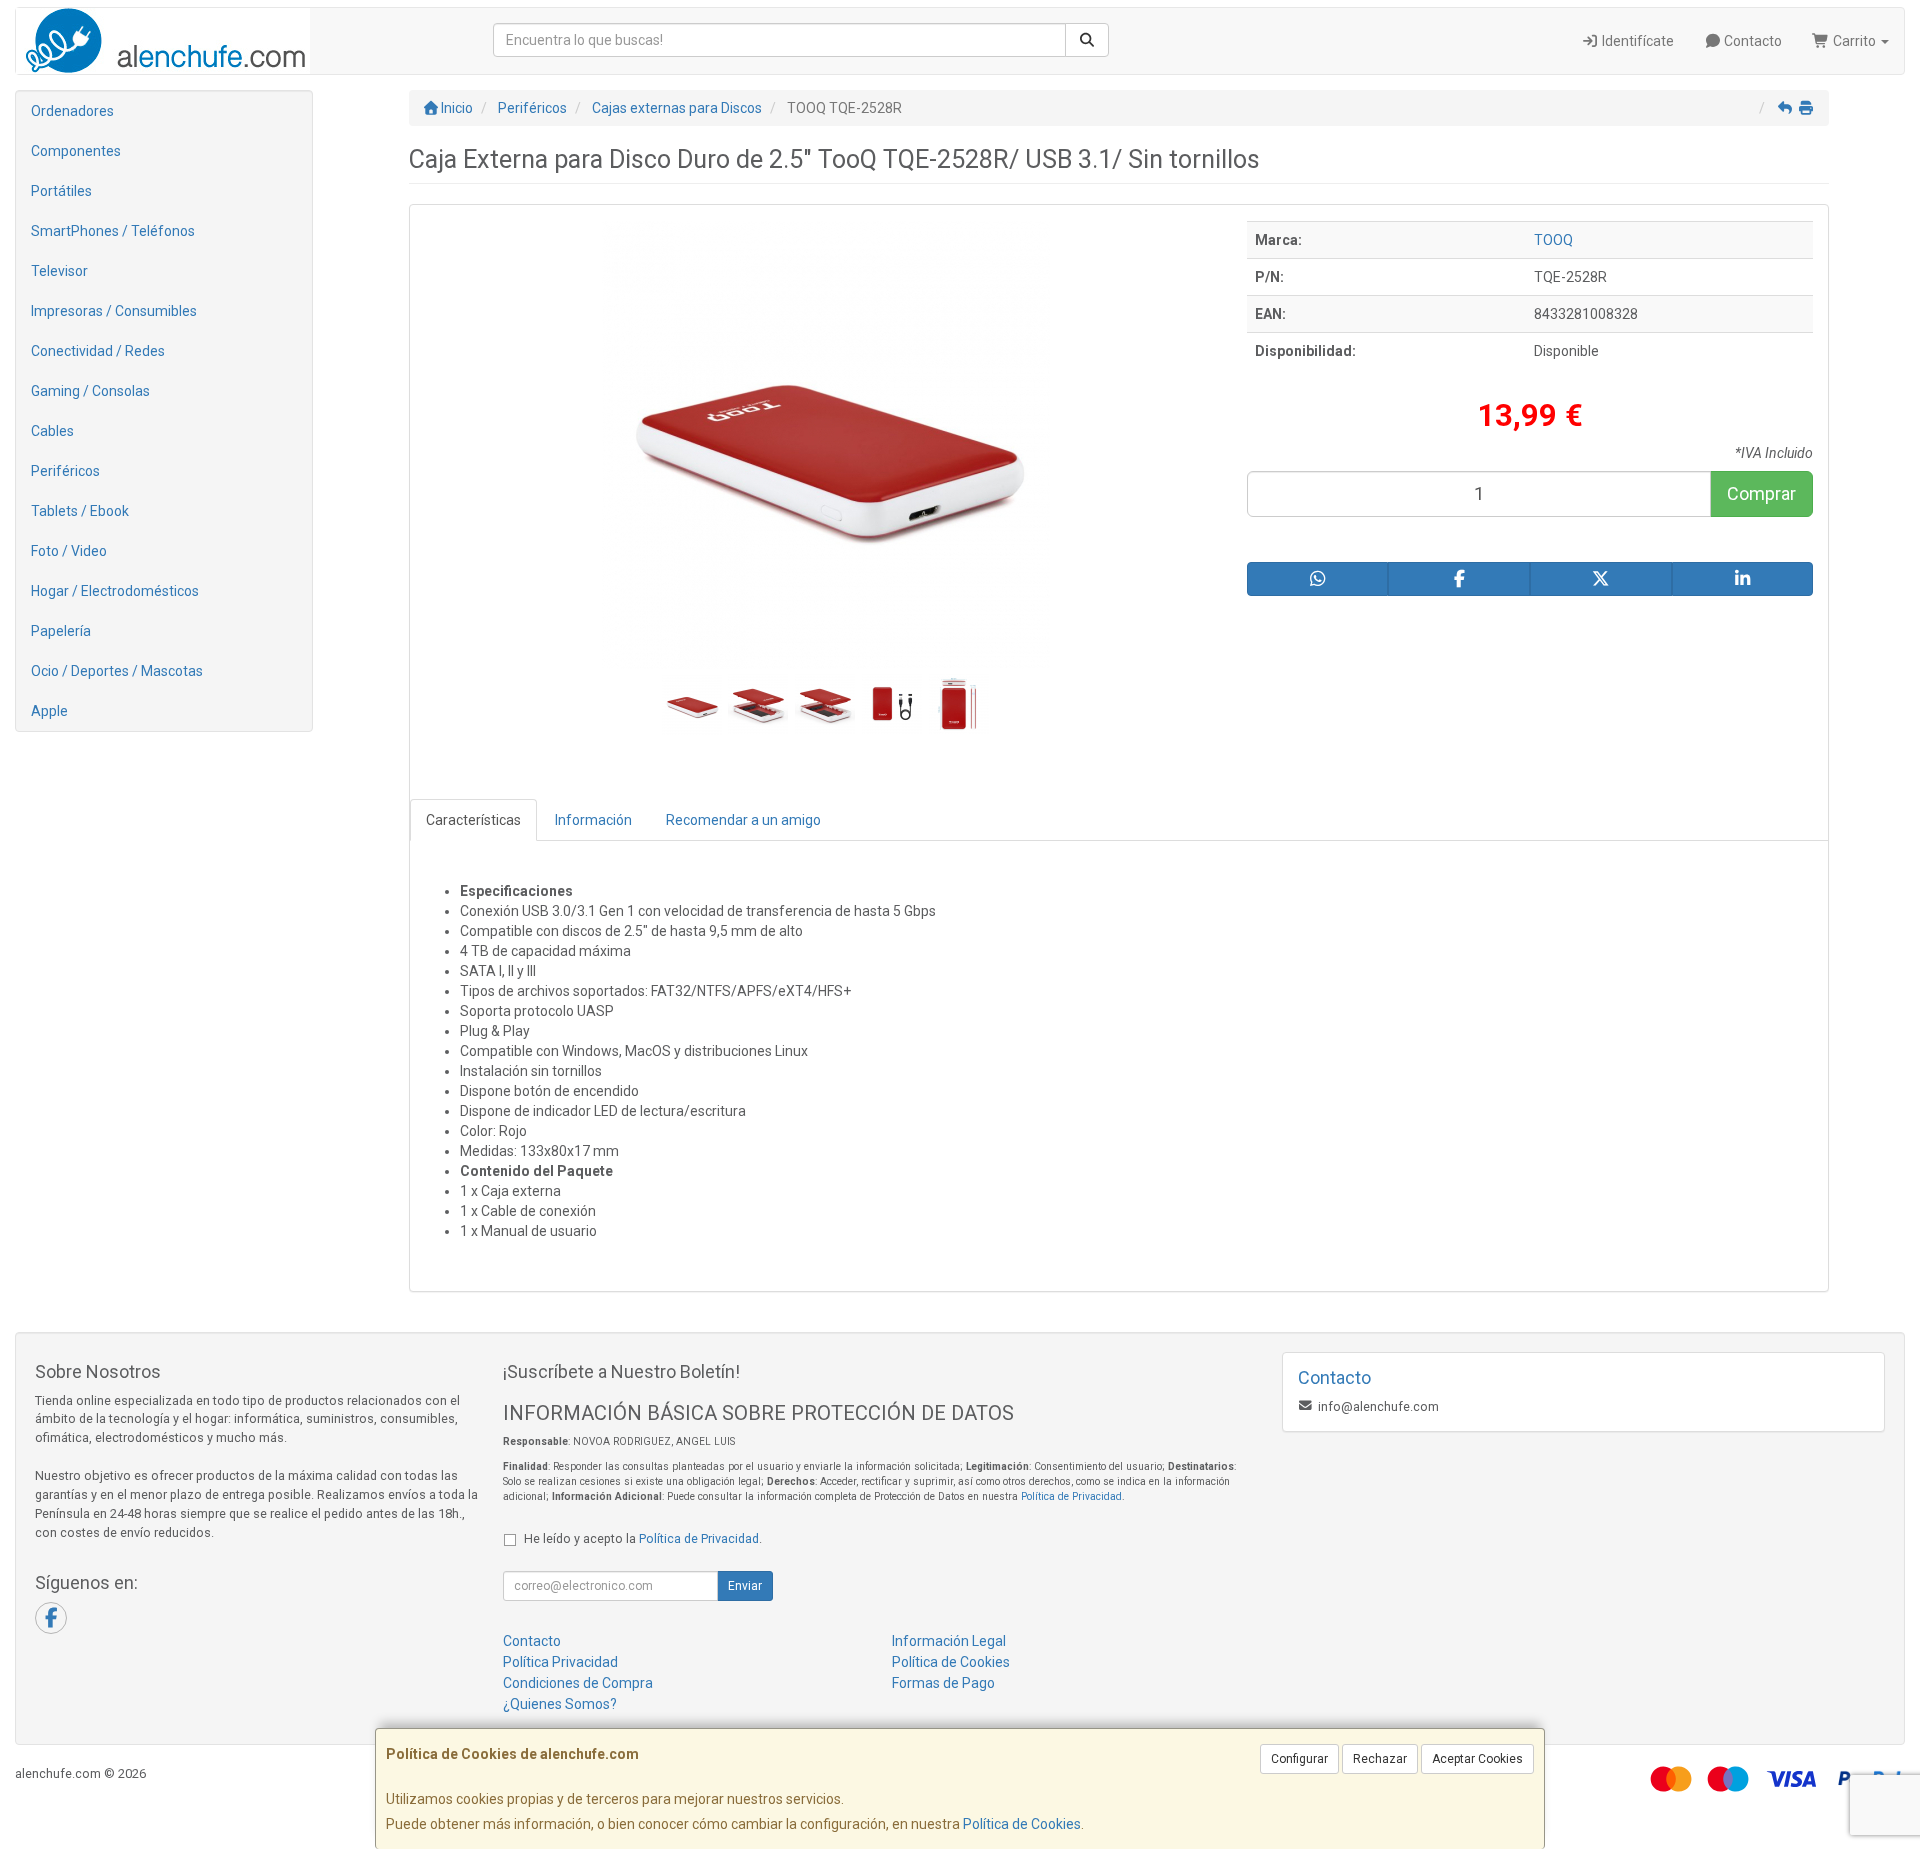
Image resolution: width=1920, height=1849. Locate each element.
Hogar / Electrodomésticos (115, 591)
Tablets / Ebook (80, 511)
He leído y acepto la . (643, 1538)
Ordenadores (72, 111)
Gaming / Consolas (90, 391)
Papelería (61, 631)
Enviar (745, 1586)
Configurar (1299, 1759)
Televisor (59, 271)
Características (473, 820)
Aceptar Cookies (1477, 1759)
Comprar (1761, 493)
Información (593, 820)
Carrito (1854, 41)
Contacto (1751, 41)
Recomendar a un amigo (743, 820)
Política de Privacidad (1071, 1496)
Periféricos (65, 471)
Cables (52, 431)
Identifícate (1636, 41)
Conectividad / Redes (98, 351)
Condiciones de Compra (578, 1683)
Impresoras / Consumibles (114, 311)
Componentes (76, 151)
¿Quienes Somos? (560, 1704)
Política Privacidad (560, 1662)
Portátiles (61, 191)
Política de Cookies (1022, 1824)
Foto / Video (69, 551)
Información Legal (949, 1641)
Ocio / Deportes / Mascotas (117, 671)
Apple (49, 711)
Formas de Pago (943, 1683)
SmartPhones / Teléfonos (113, 231)
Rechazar (1380, 1759)
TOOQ (1553, 240)
